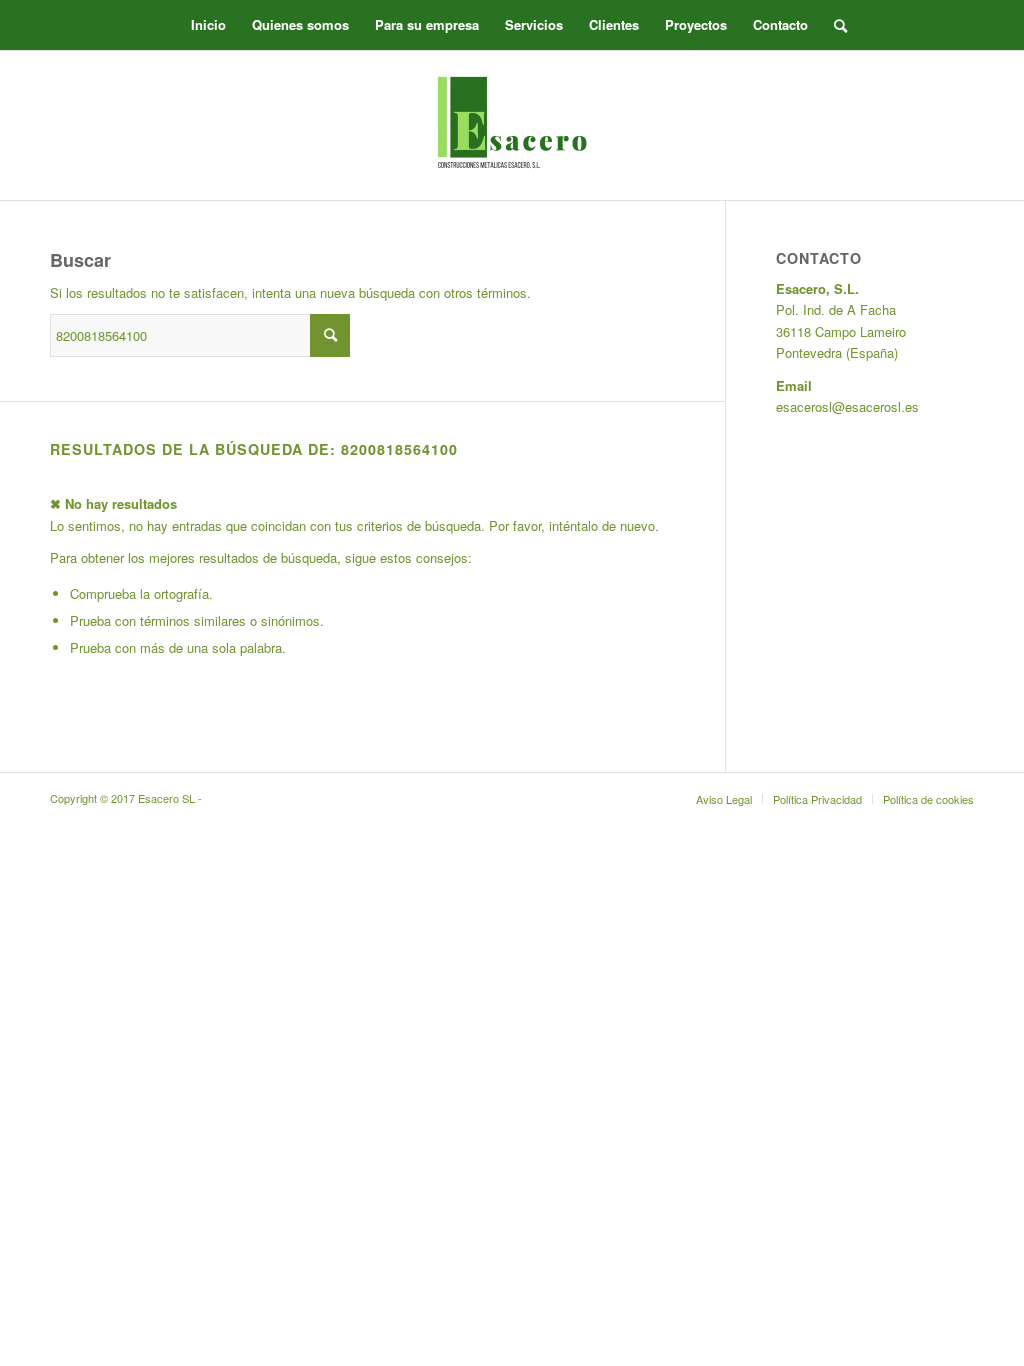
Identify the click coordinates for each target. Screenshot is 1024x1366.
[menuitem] (208, 25)
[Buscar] (834, 25)
